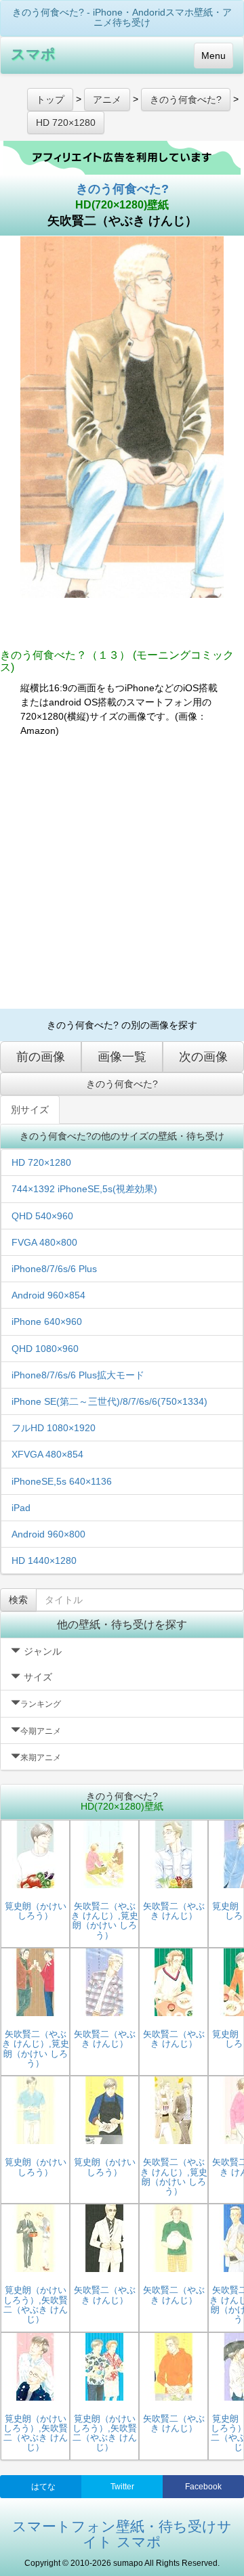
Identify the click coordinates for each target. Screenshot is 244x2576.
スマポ (33, 54)
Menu (213, 56)
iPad (21, 1508)
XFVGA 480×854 (47, 1454)
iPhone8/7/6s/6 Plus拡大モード (78, 1375)
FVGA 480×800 (44, 1242)
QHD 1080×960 (45, 1349)
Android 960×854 (48, 1295)
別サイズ (30, 1110)
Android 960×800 (48, 1534)
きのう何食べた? (122, 189)
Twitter (122, 2487)
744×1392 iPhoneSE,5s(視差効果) (84, 1189)
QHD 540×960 (42, 1216)
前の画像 (41, 1057)
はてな (43, 2487)
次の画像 (203, 1057)
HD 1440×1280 (44, 1560)
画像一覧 (122, 1057)
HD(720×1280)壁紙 (122, 205)
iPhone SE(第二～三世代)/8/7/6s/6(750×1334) (109, 1401)
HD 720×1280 (41, 1162)
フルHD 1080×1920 (54, 1428)
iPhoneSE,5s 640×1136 (62, 1481)
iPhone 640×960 (47, 1322)
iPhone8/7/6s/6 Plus (54, 1269)
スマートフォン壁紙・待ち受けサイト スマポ (122, 2534)
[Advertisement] (122, 873)
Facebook (203, 2487)
